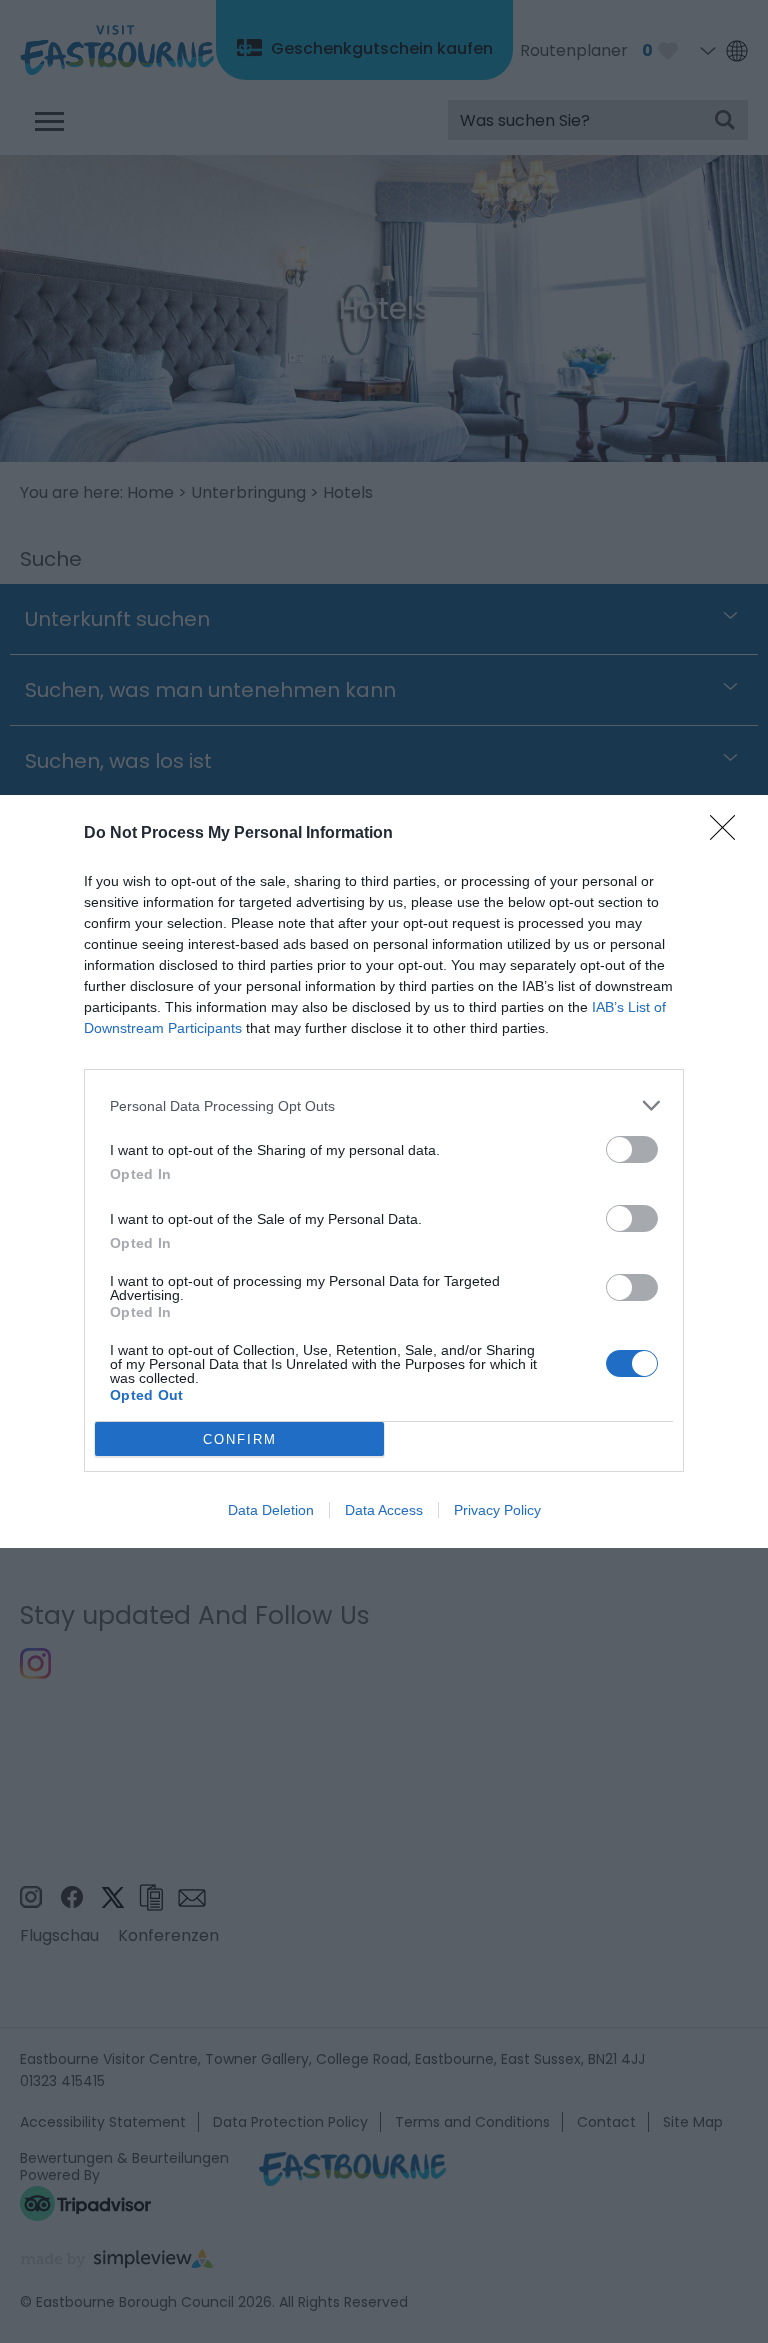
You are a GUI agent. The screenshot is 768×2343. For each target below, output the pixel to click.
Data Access (384, 1510)
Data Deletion (271, 1510)
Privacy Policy (497, 1510)
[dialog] (384, 1171)
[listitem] (384, 1105)
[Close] (729, 834)
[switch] (632, 1149)
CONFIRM (240, 1439)
